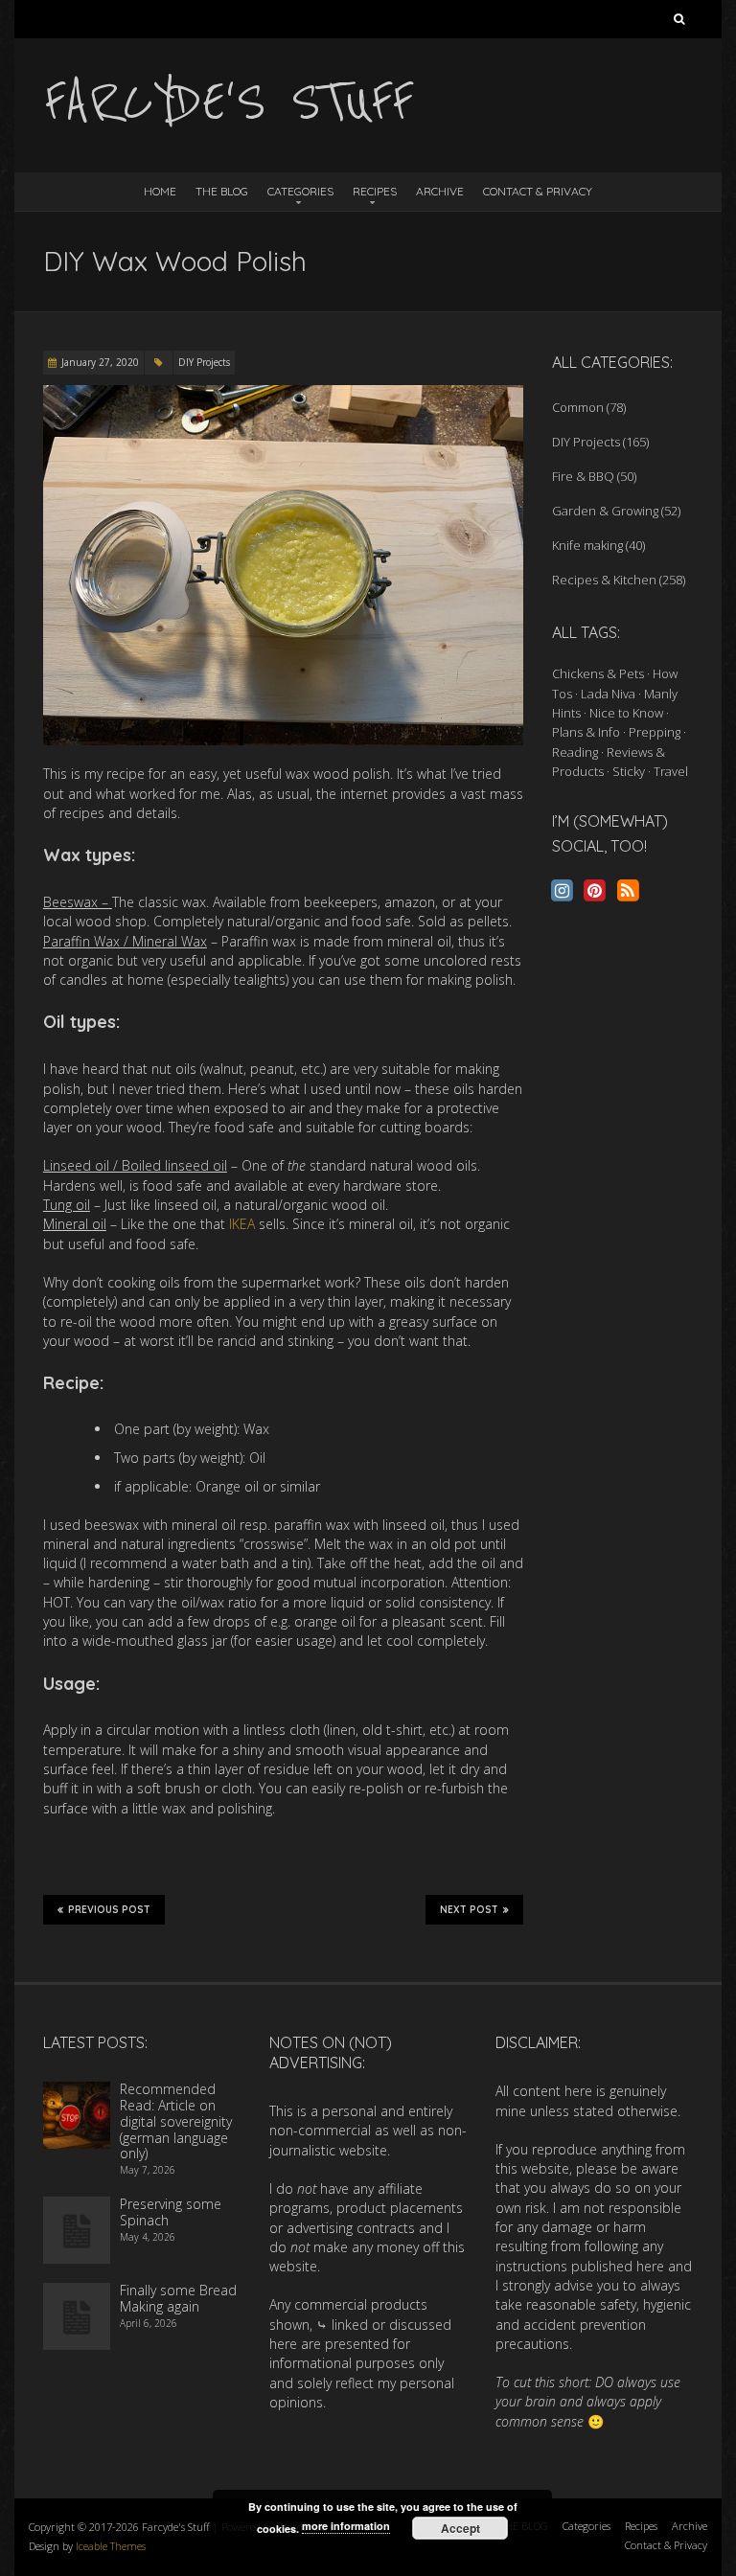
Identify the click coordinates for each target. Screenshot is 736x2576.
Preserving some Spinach (171, 2212)
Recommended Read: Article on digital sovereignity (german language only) (176, 2121)
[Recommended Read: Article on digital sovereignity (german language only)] (77, 2091)
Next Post (469, 1910)
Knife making (587, 545)
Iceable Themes (111, 2546)
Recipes (375, 191)
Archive (440, 191)
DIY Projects (204, 362)
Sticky (629, 771)
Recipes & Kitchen (604, 580)
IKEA (242, 1224)
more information (346, 2526)
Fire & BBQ (583, 476)
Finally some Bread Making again (178, 2298)
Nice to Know (626, 713)
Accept (460, 2528)
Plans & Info (586, 732)
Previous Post (109, 1910)
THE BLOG (222, 191)
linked (350, 2325)
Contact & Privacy (538, 191)
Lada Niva (608, 694)
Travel (671, 771)
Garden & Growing (605, 511)
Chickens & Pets (598, 673)
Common (578, 407)
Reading (575, 752)
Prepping (655, 732)
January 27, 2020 (100, 362)
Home (160, 191)
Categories (300, 191)
